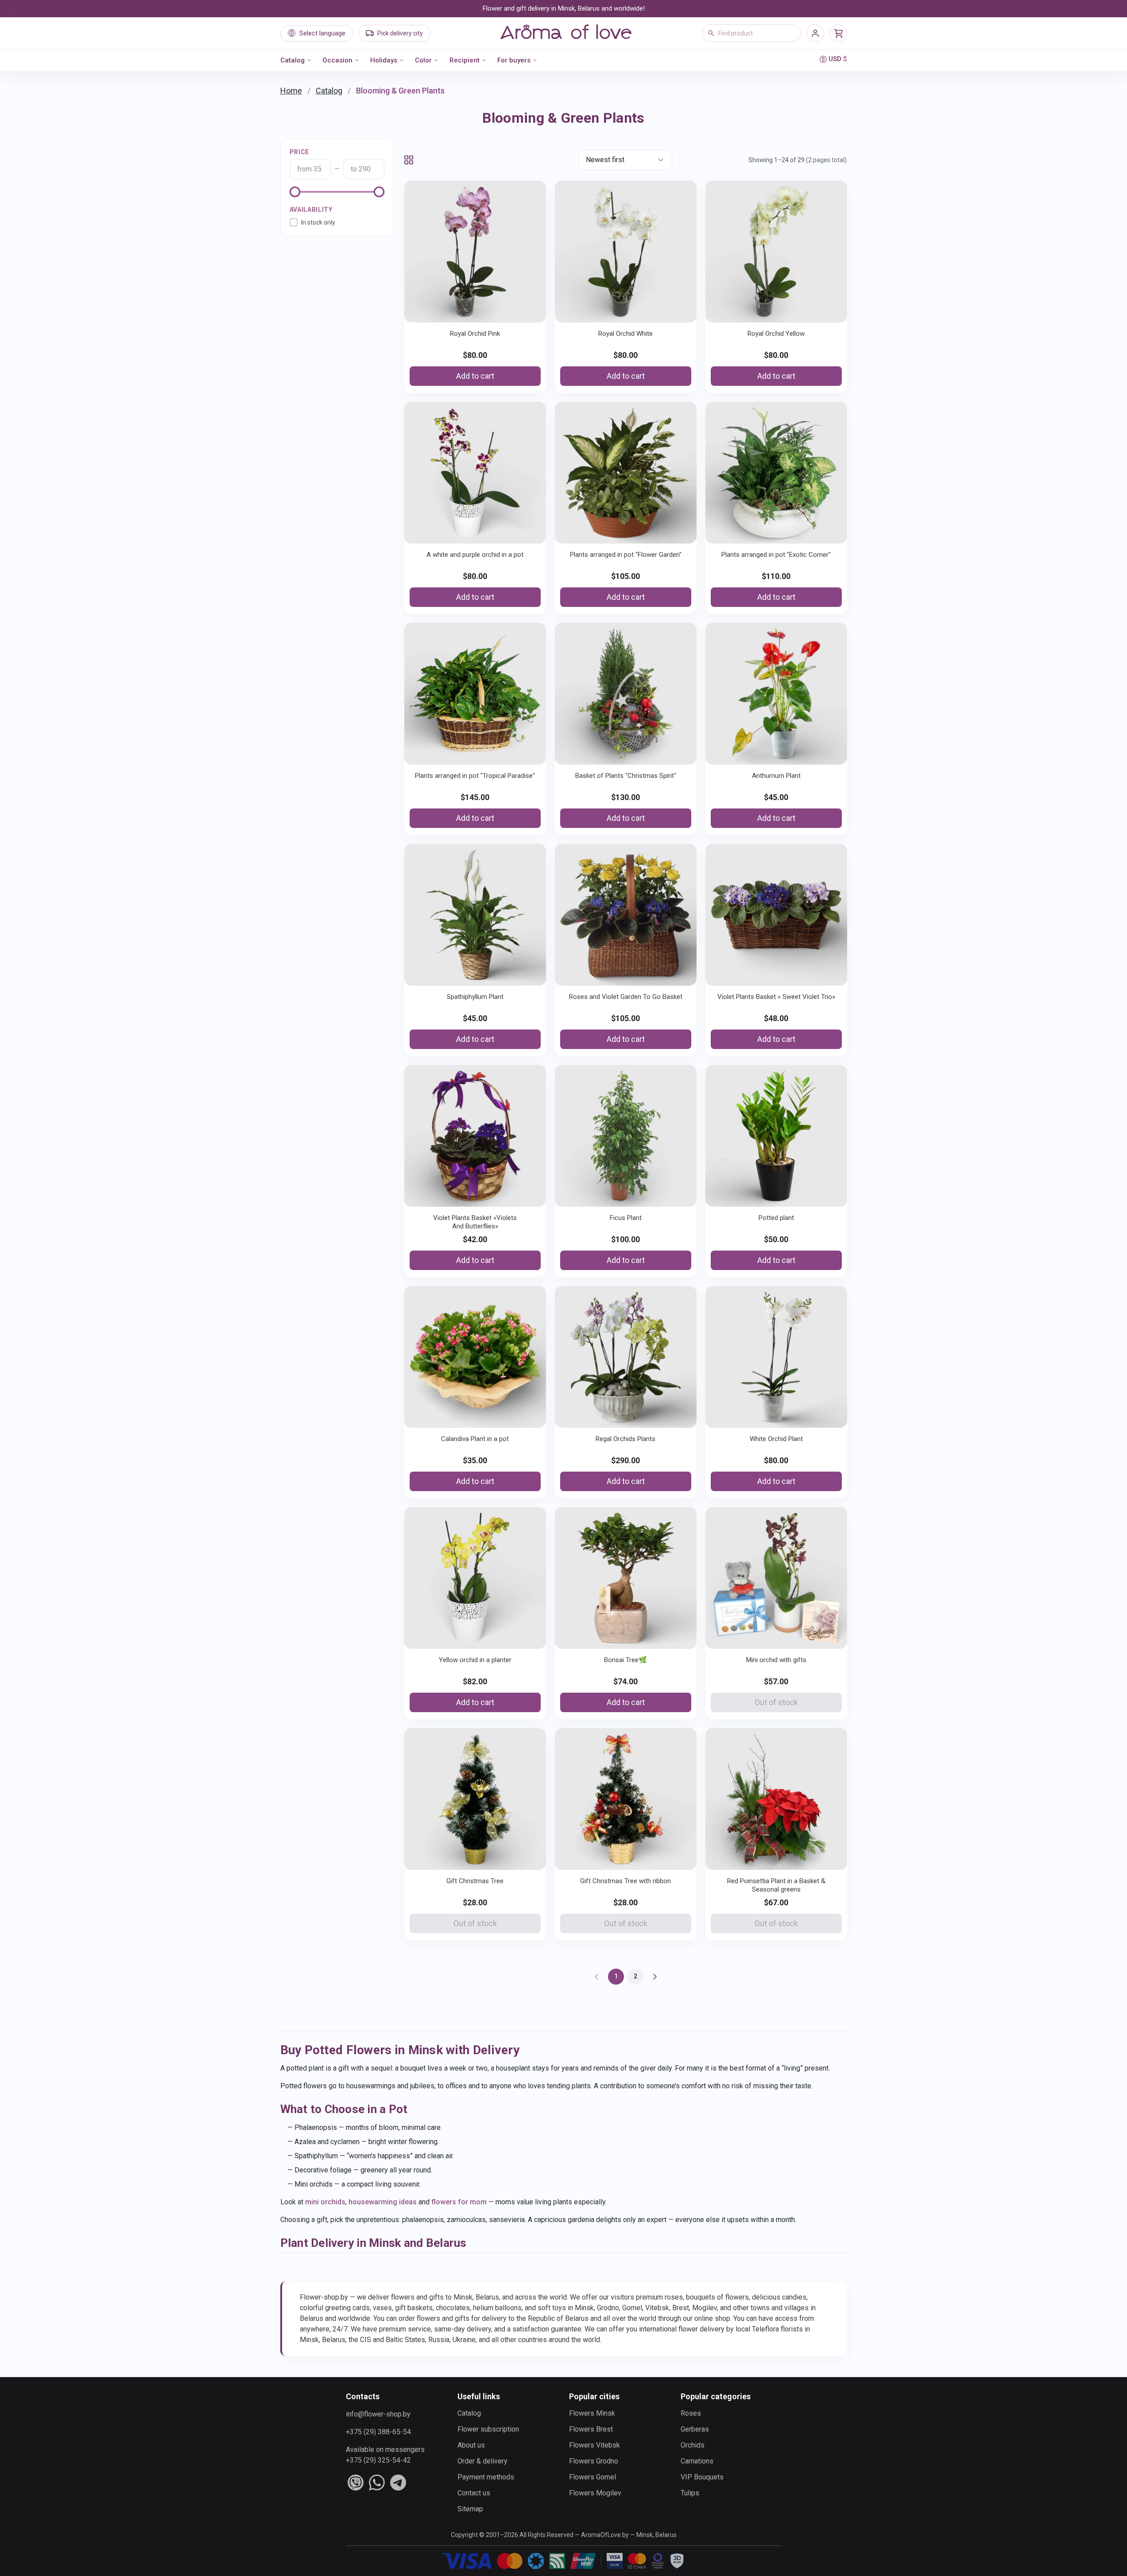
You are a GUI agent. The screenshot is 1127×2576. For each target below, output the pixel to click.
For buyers (514, 60)
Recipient (465, 60)
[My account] (815, 33)
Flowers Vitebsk (594, 2445)
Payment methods (486, 2477)
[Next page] (655, 1977)
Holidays (384, 60)
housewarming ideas (383, 2202)
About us (471, 2445)
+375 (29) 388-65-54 (378, 2432)
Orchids (693, 2445)
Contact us (474, 2493)
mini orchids (325, 2202)
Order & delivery (482, 2461)
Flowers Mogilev (595, 2493)
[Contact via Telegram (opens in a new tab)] (398, 2483)
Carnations (697, 2461)
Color (423, 60)
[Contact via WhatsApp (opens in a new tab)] (377, 2483)
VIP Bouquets (702, 2477)
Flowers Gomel (593, 2477)
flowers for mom (459, 2202)
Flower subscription (488, 2429)
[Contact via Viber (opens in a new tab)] (356, 2483)
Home (291, 91)
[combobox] (751, 33)
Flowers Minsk (592, 2413)
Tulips (690, 2493)
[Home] (566, 33)
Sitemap (470, 2509)
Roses (691, 2413)
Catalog (292, 60)
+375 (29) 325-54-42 (378, 2460)
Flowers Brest (591, 2429)
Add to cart (475, 376)
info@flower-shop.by (378, 2414)
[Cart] (838, 33)
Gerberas (695, 2429)
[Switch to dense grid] (409, 160)
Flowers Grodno (594, 2461)
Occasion (337, 60)
